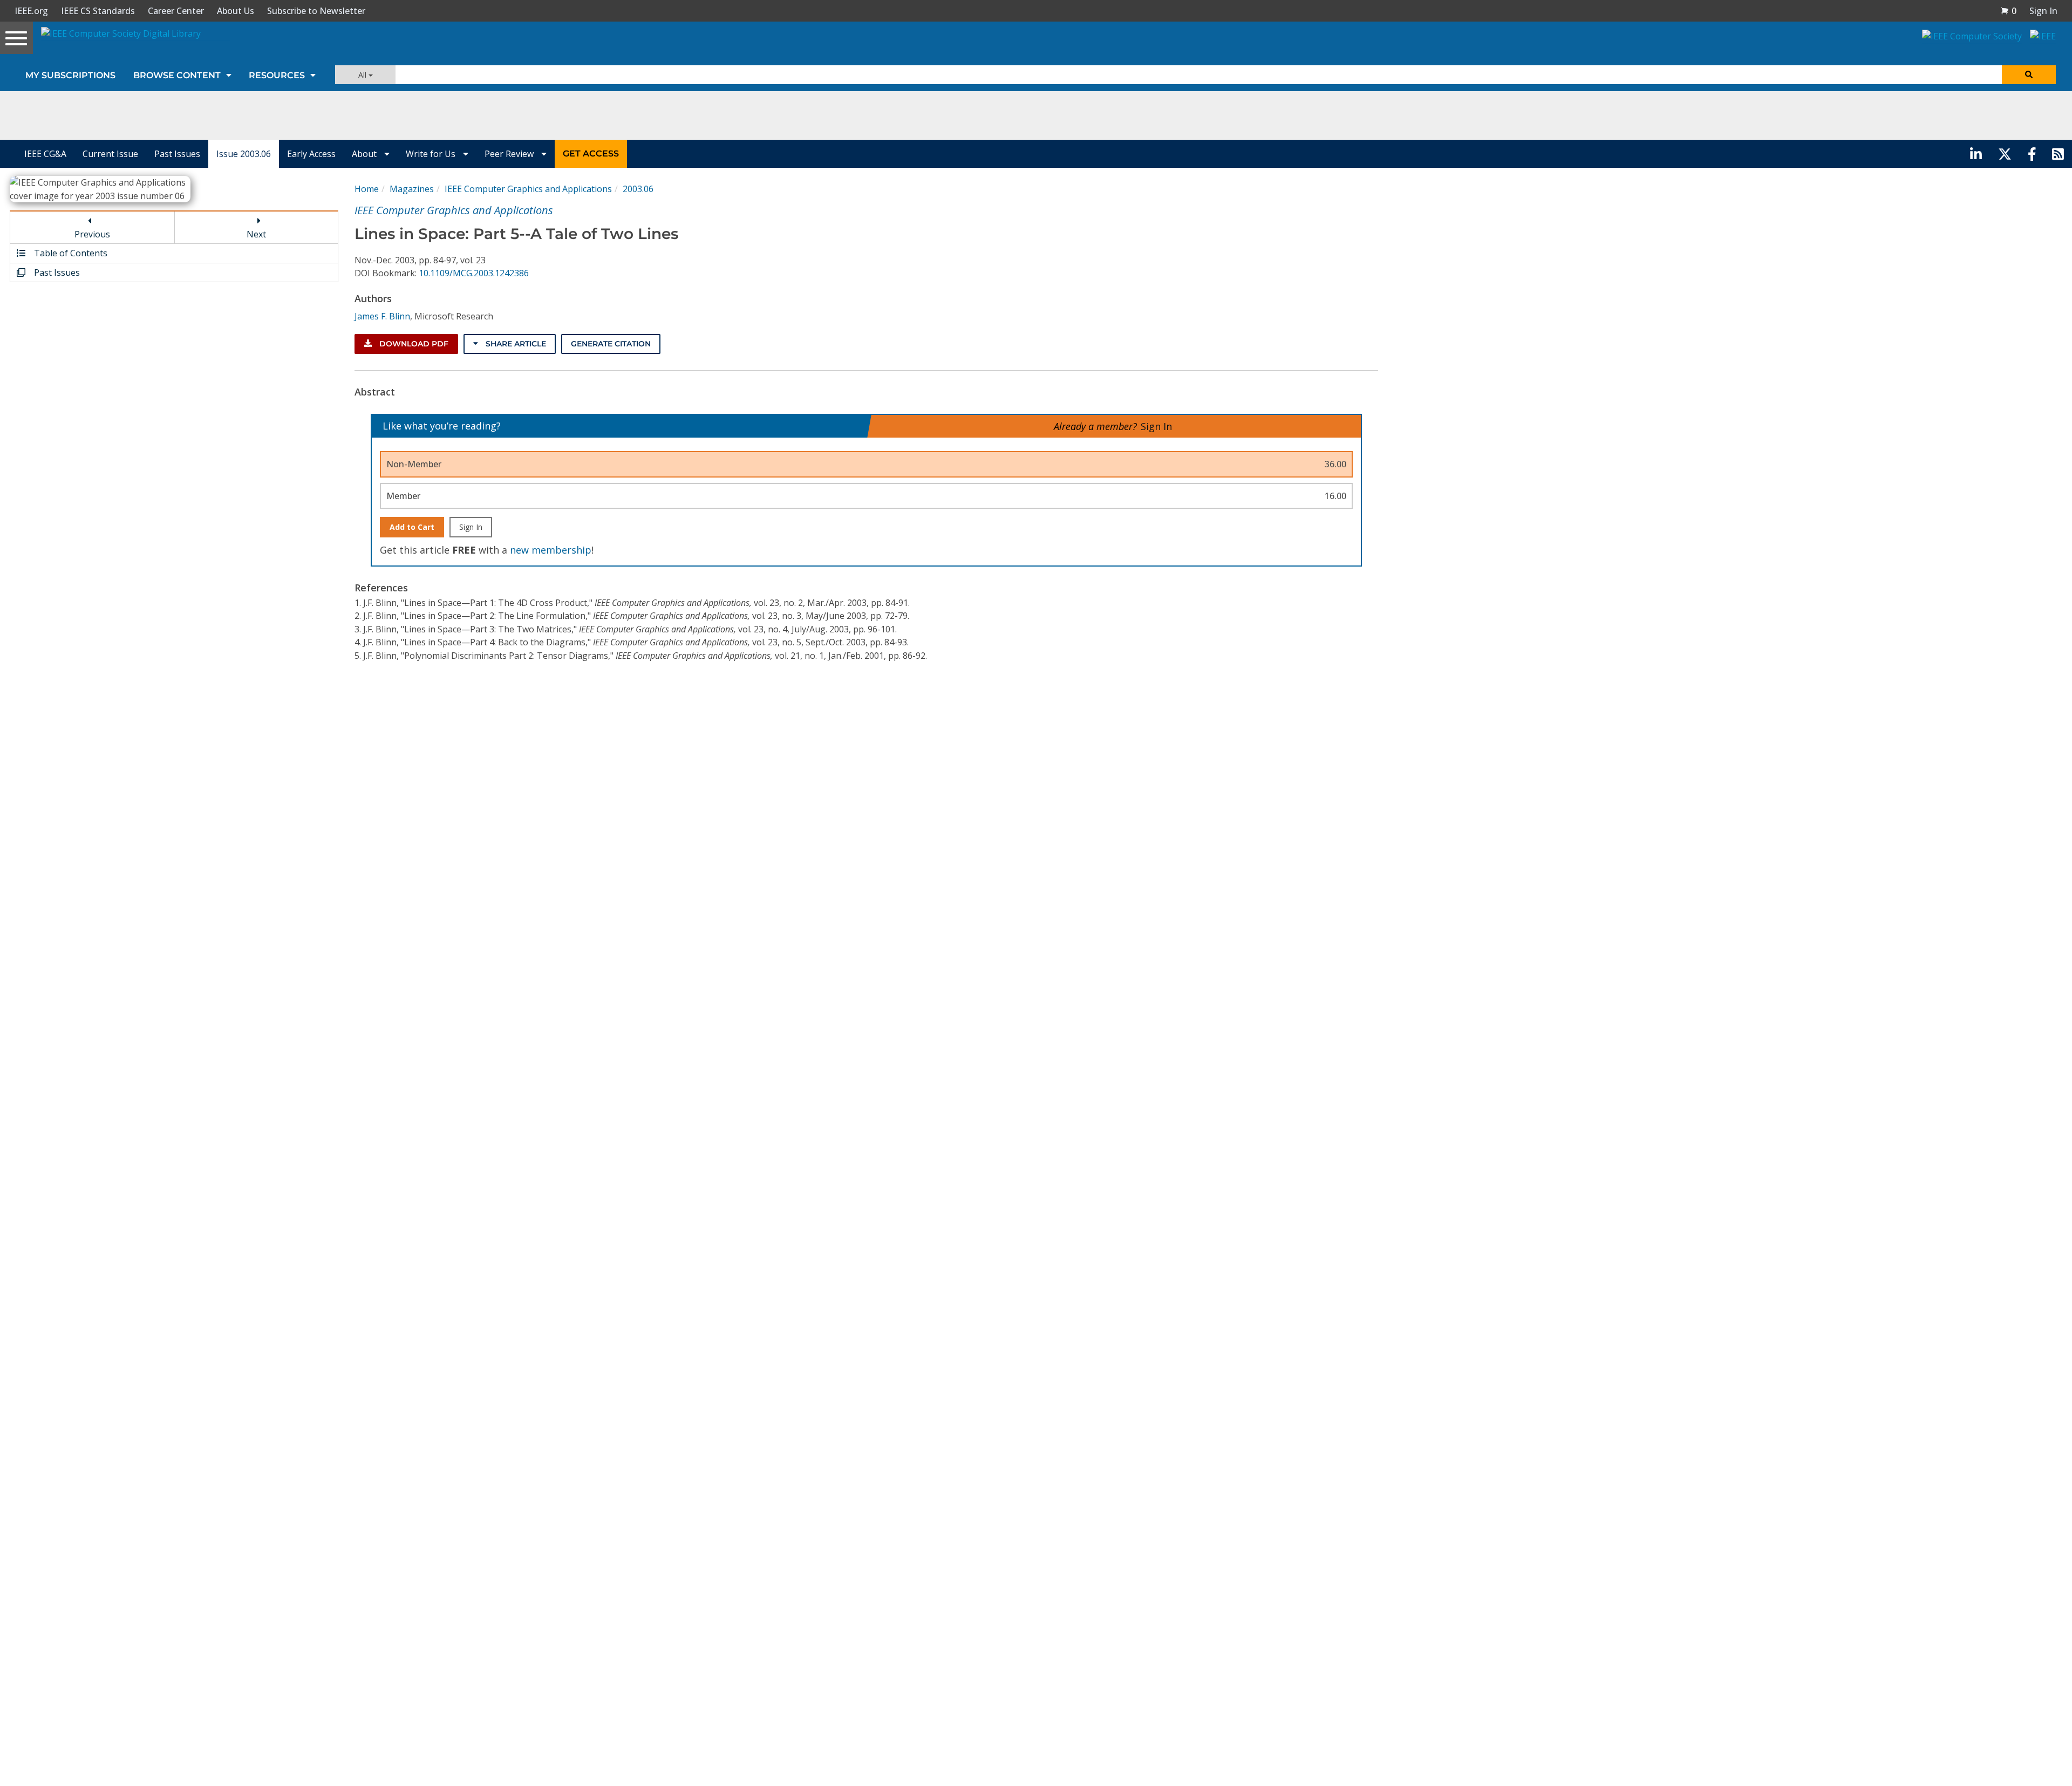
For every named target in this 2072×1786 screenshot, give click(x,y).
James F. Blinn (382, 316)
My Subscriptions (70, 75)
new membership (551, 550)
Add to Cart (412, 527)
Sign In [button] (2043, 11)
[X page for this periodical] (2005, 154)
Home (367, 189)
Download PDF (413, 344)
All (363, 75)
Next (256, 234)
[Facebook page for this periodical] (2032, 154)
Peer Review (510, 154)
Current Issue (110, 154)
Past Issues (177, 154)
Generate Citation (611, 344)
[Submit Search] (2029, 75)
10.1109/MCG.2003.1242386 (474, 273)
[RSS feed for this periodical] (2058, 154)
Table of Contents (70, 253)
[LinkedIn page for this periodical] (1976, 154)
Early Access (311, 154)
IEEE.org (31, 11)
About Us (236, 11)
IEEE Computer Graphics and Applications (528, 189)
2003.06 (638, 189)
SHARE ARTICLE (515, 344)
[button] (2008, 11)
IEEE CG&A (45, 154)
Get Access (591, 154)
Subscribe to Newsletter (316, 11)
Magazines (412, 189)
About (365, 154)
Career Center (176, 11)
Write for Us (432, 154)
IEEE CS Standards (98, 11)
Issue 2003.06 (244, 154)
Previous (92, 234)
